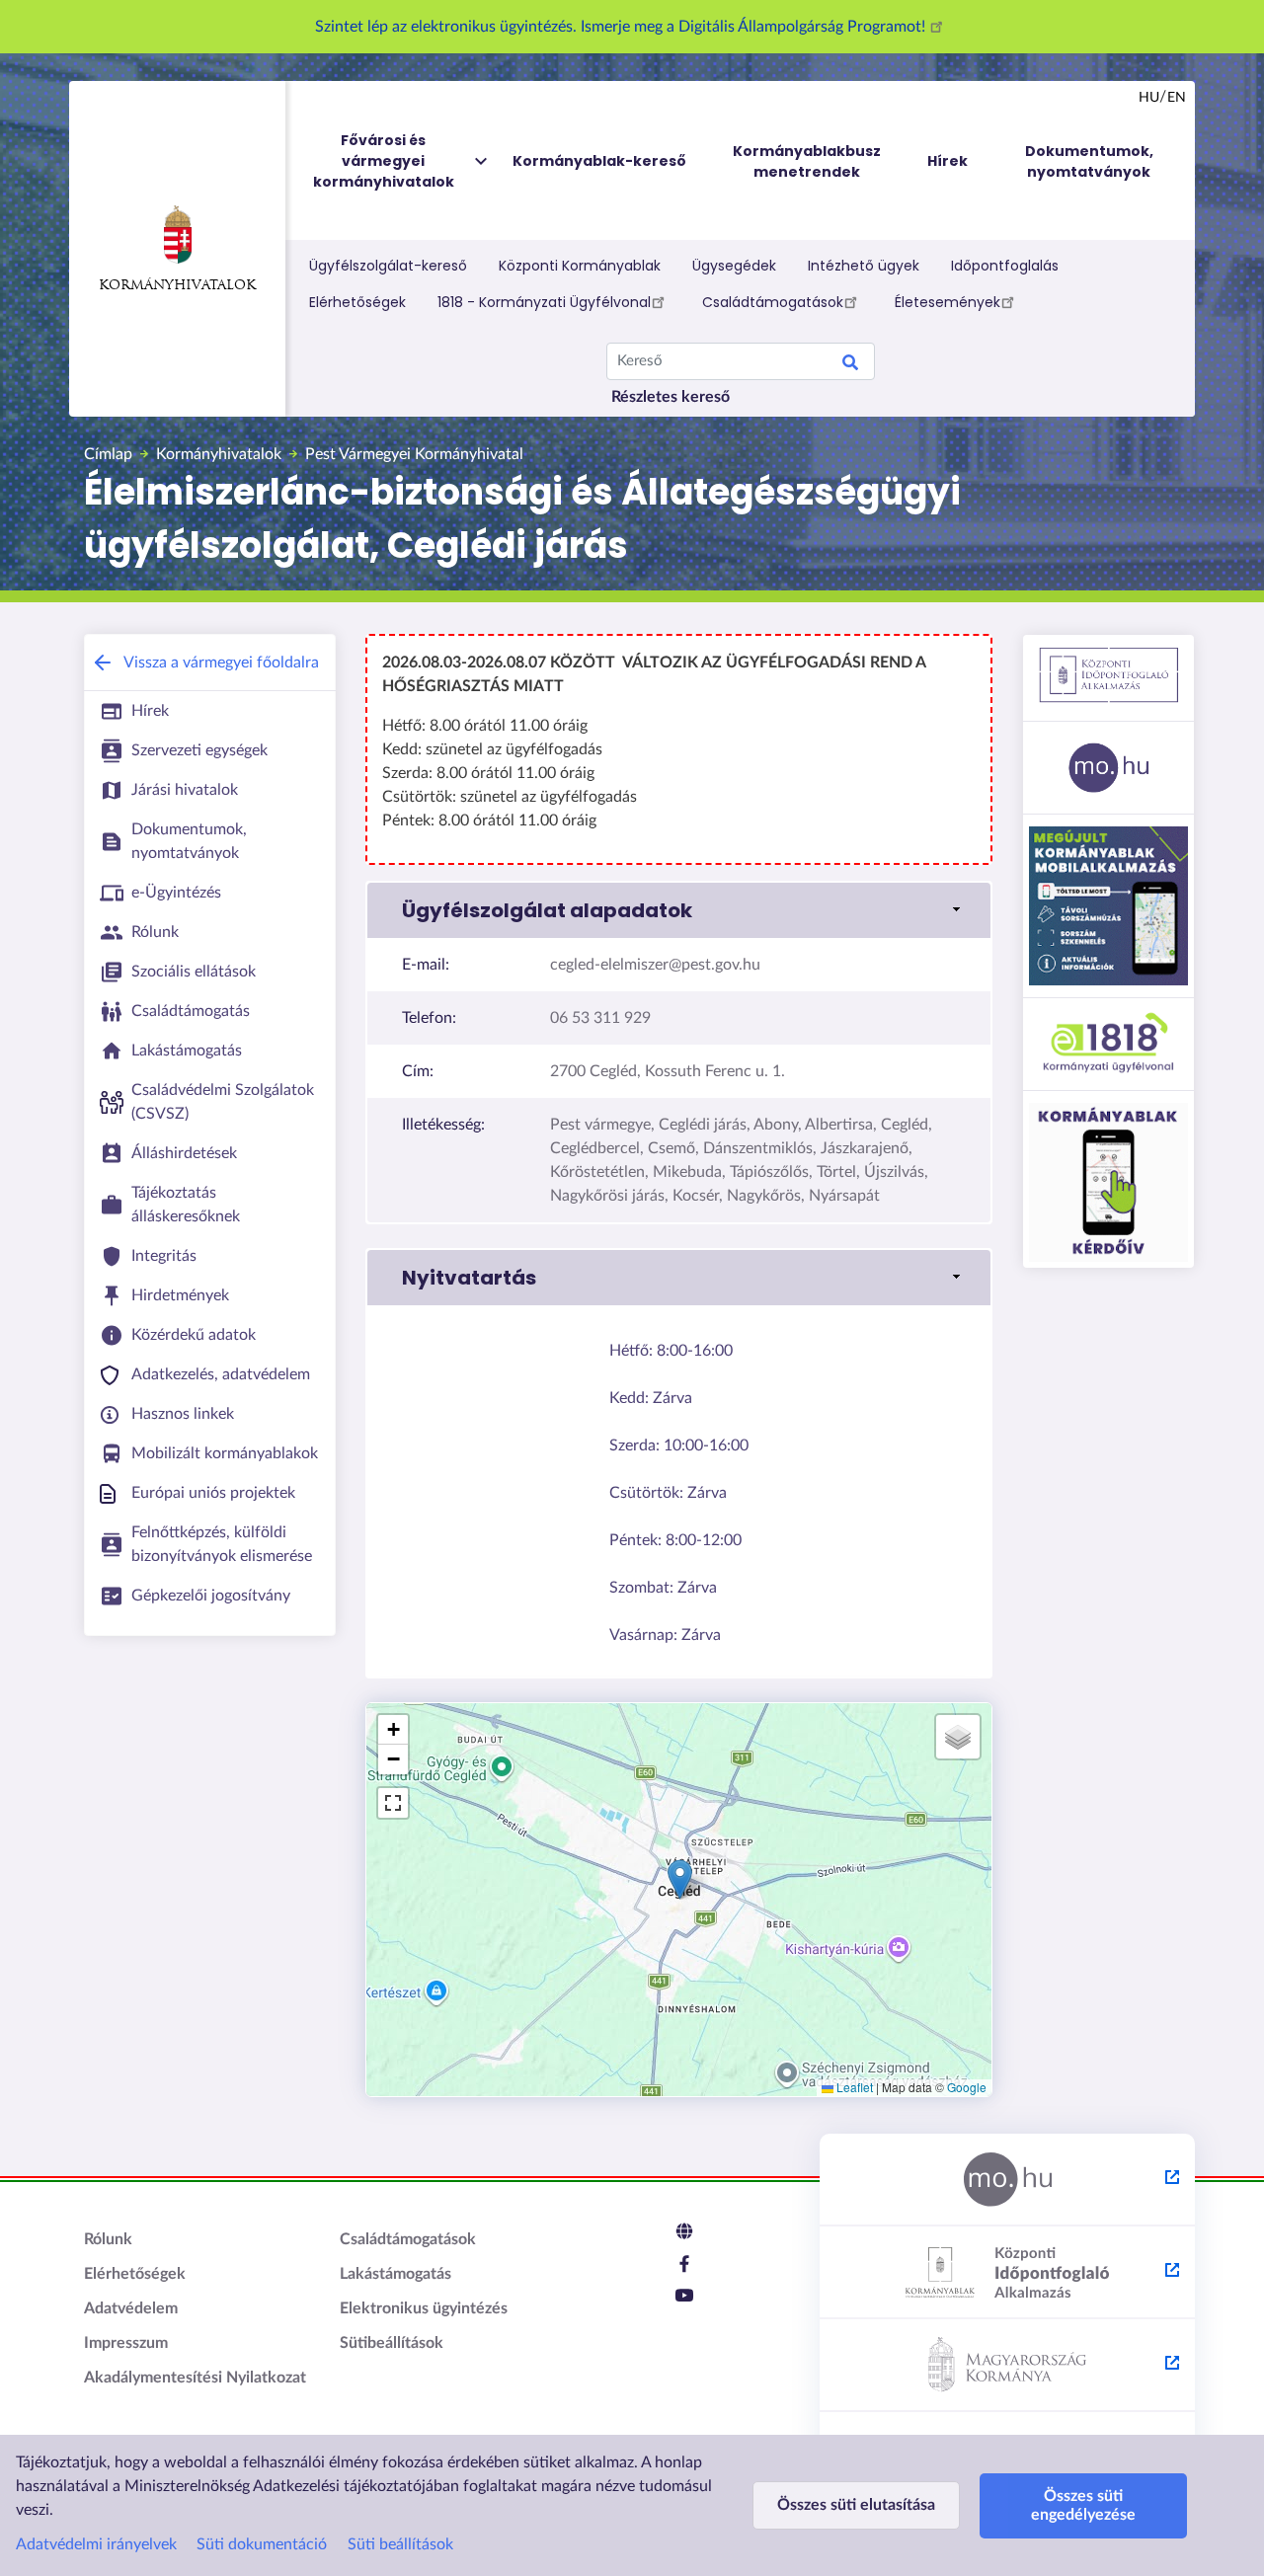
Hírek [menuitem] (948, 161)
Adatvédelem (131, 2308)
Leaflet (853, 2087)
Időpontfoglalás (1005, 266)
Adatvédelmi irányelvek (96, 2544)
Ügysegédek (734, 266)
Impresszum (126, 2343)
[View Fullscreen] (393, 1803)
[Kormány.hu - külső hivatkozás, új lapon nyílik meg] (1007, 2366)
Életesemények (948, 302)
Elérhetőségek (357, 302)
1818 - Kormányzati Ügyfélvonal (544, 302)
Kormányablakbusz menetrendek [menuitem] (807, 161)
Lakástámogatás (395, 2274)
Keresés (850, 365)
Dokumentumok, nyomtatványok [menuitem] (1089, 161)
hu (1149, 98)
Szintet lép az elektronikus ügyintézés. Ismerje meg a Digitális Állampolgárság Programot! (622, 27)
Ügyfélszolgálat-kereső (388, 266)
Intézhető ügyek (864, 266)
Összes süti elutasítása (856, 2505)
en (1177, 98)
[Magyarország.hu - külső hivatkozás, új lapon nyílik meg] (1007, 2180)
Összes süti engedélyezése (1083, 2505)
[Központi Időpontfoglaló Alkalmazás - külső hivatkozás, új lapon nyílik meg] (1007, 2273)
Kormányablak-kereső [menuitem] (599, 161)
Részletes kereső (671, 397)
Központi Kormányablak (580, 266)
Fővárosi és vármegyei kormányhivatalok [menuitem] (384, 161)
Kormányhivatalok (177, 286)
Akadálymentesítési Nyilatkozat (195, 2378)
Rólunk (108, 2239)
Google (967, 2087)
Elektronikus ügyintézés (424, 2308)
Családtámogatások (773, 302)
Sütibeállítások (392, 2343)
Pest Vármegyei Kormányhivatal (414, 454)
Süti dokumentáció (262, 2544)
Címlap (108, 454)
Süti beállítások (400, 2544)
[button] (679, 910)
